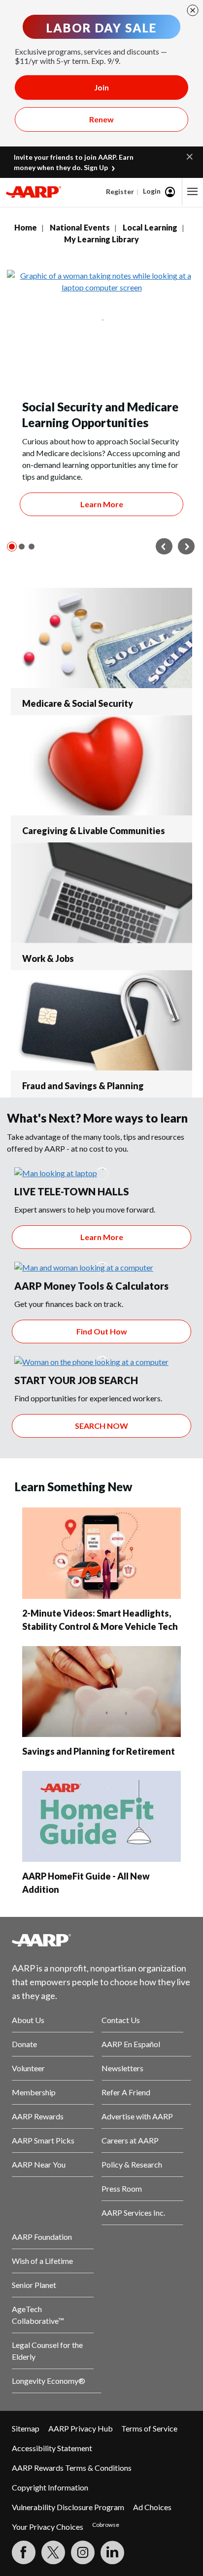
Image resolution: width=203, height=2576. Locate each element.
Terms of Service (149, 2428)
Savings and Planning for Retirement (99, 1751)
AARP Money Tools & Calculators (91, 1286)
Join (101, 87)
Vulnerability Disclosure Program (68, 2507)
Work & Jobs (48, 958)
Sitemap (26, 2428)
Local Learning (150, 227)
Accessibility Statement (52, 2448)
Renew (101, 119)
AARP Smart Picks (43, 2140)
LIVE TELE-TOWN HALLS (72, 1191)
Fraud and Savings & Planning (83, 1086)
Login (152, 191)
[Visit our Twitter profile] (53, 2552)
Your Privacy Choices (48, 2527)
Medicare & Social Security (78, 703)
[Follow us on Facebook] (24, 2552)
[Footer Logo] (101, 1940)
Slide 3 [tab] (32, 547)
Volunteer (28, 2068)
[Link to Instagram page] (83, 2552)
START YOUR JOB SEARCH (76, 1380)
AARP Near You (39, 2164)
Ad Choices (152, 2507)
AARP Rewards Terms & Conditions (72, 2468)
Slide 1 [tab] (12, 547)
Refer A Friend (126, 2092)
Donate (24, 2044)
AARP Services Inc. (133, 2213)
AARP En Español (131, 2044)
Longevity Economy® (49, 2381)
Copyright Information (50, 2487)
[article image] (56, 1173)
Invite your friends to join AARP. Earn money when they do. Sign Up (74, 162)
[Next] (186, 547)
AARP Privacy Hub (81, 2428)
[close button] (193, 10)
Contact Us (121, 2020)
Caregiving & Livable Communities (94, 831)
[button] (190, 156)
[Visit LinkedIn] (112, 2552)
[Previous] (164, 547)
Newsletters (122, 2068)
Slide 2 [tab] (22, 547)
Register (120, 191)
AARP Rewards (38, 2116)
